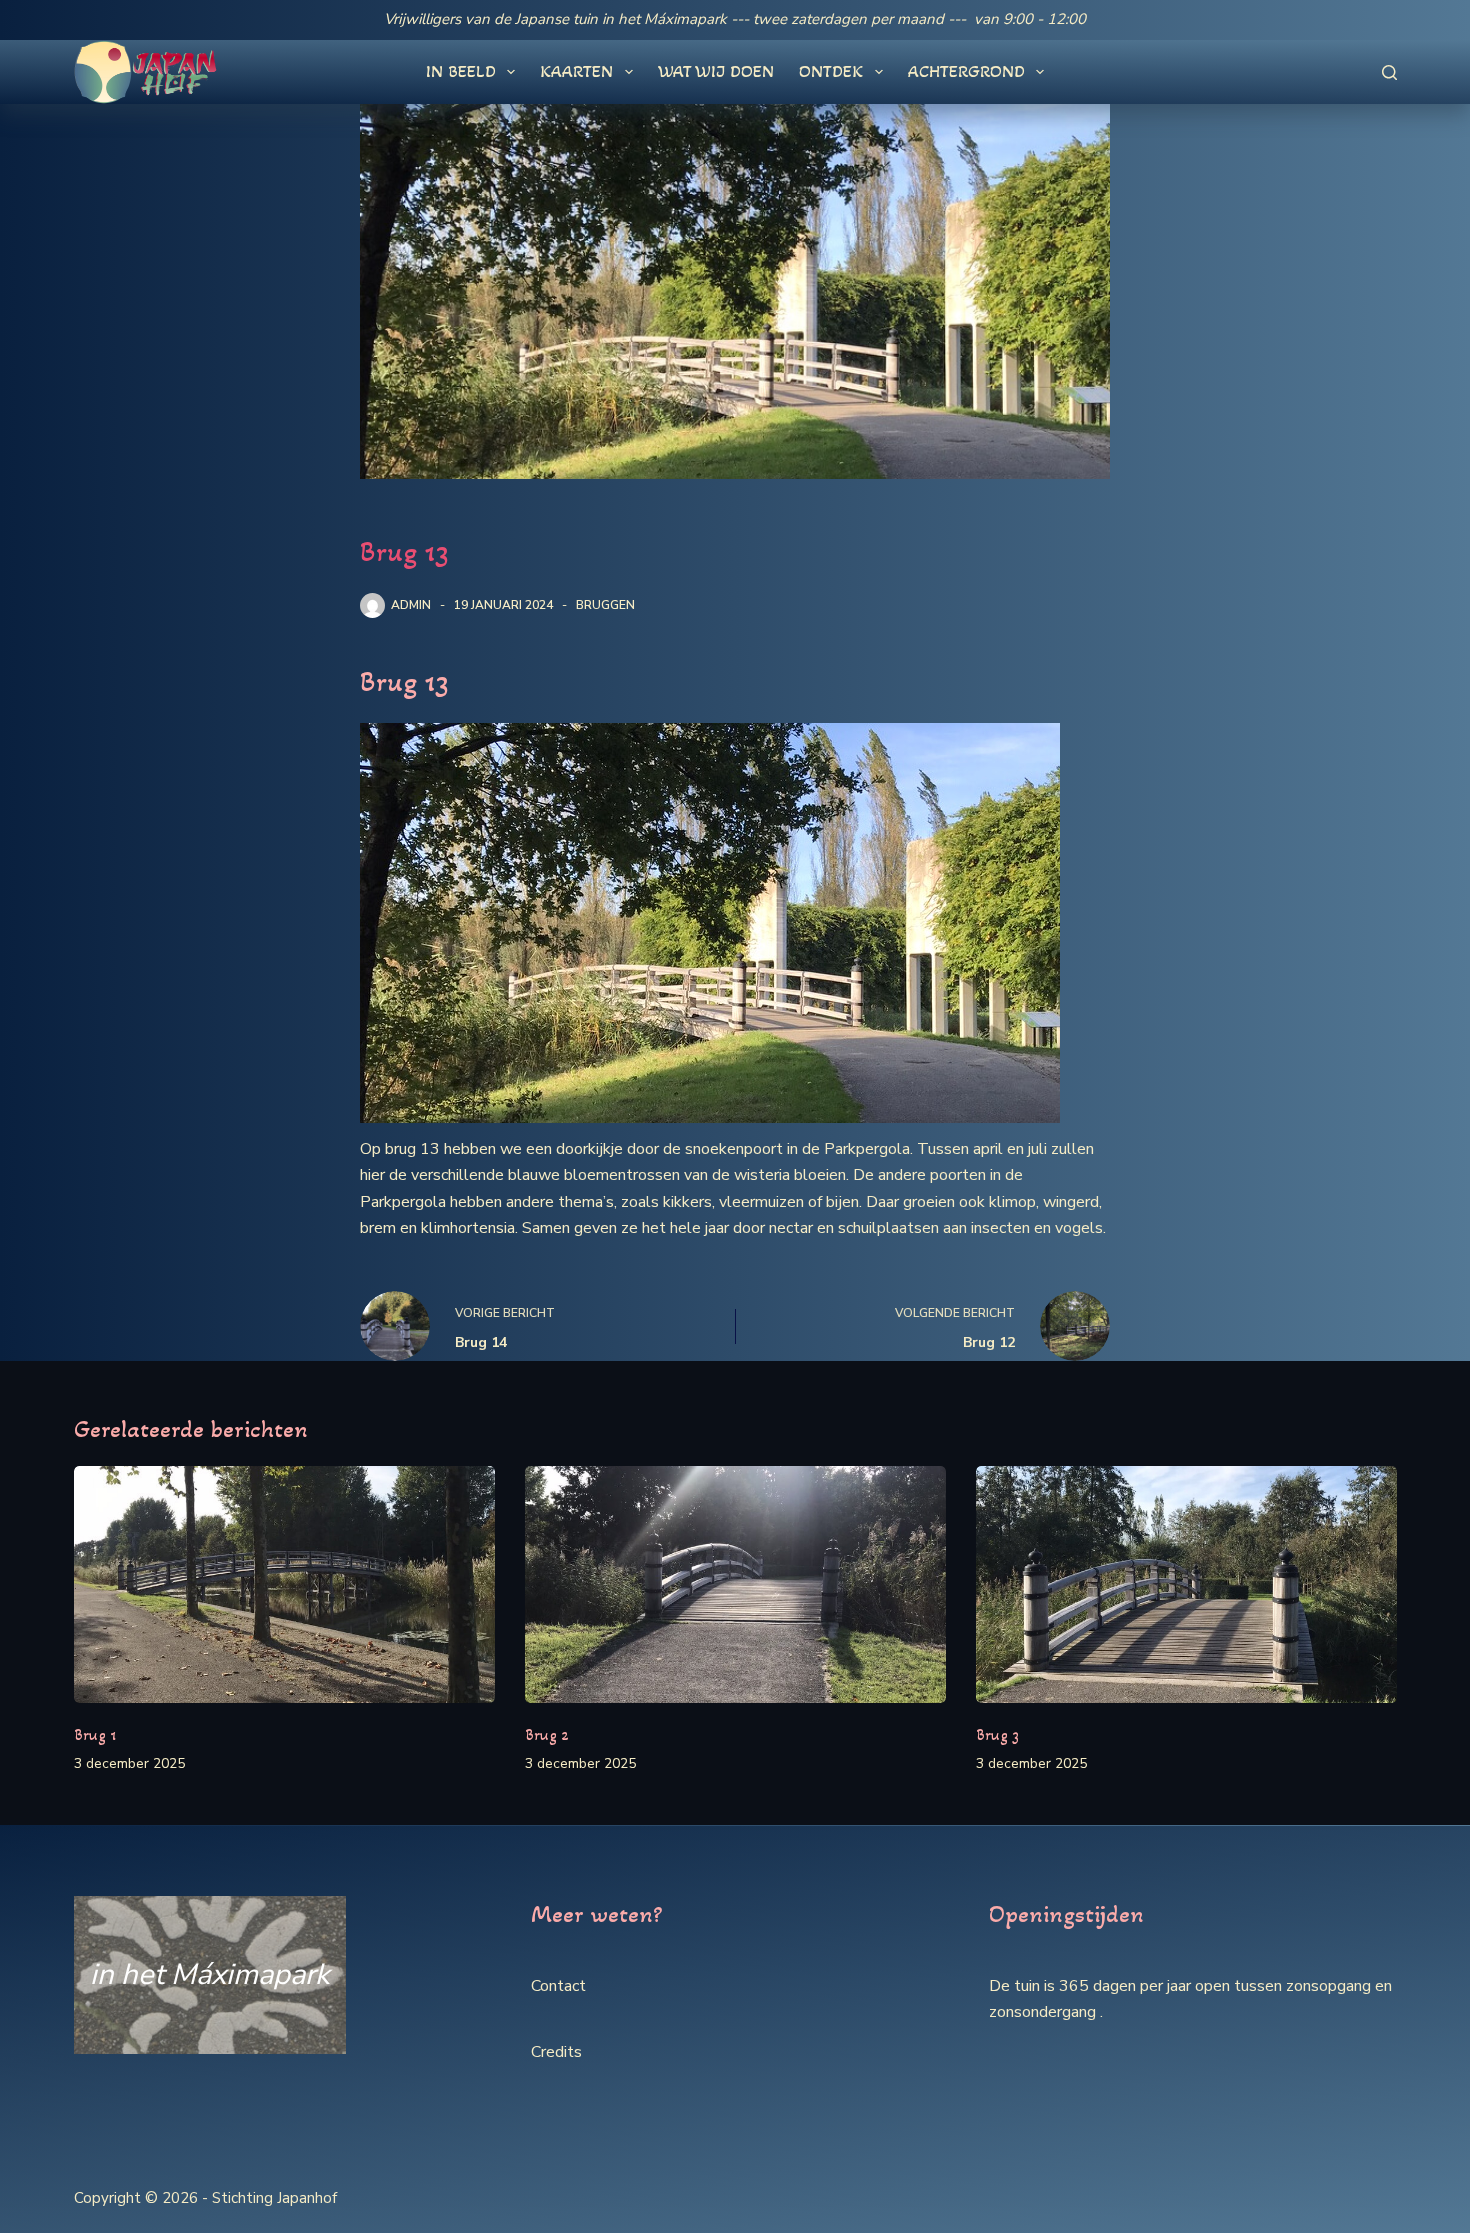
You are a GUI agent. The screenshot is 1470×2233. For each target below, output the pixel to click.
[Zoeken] (1389, 72)
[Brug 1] (284, 1584)
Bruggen (605, 605)
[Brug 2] (735, 1584)
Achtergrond (966, 71)
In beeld (461, 71)
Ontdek (831, 71)
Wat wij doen (716, 71)
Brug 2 (547, 1734)
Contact (558, 1986)
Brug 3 (997, 1734)
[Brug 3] (1186, 1584)
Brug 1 (95, 1734)
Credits (556, 2052)
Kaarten (576, 71)
